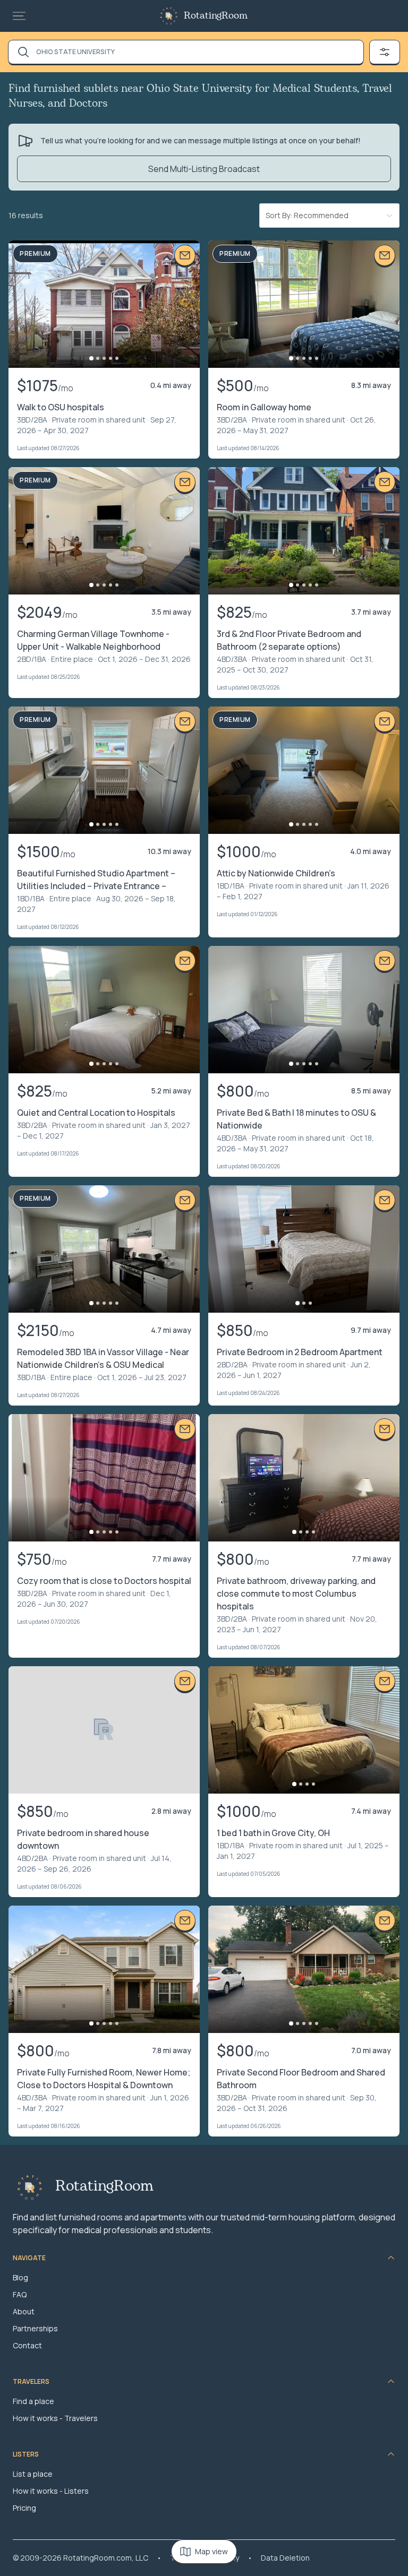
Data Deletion (285, 2558)
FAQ (20, 2294)
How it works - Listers (51, 2491)
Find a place (33, 2401)
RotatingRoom (216, 16)
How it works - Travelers (55, 2418)
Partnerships (35, 2328)
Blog (20, 2277)
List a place (33, 2474)
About (24, 2311)
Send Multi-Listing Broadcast (204, 169)
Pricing (24, 2508)
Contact (27, 2345)
